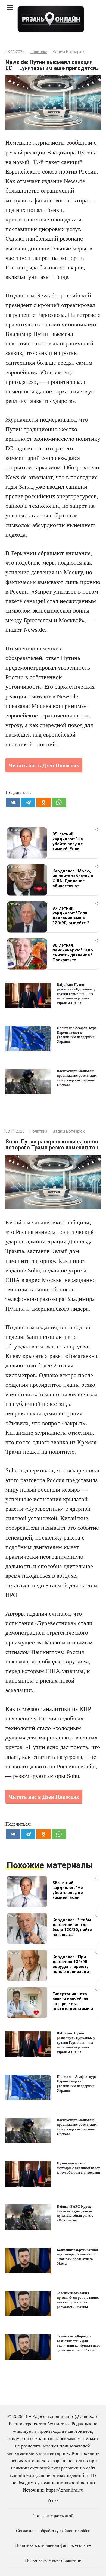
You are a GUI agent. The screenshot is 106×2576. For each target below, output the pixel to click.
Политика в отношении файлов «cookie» (53, 2545)
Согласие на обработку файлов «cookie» (53, 2531)
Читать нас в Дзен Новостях (44, 765)
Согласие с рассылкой (53, 2516)
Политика (39, 52)
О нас (53, 2501)
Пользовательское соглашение (53, 2560)
